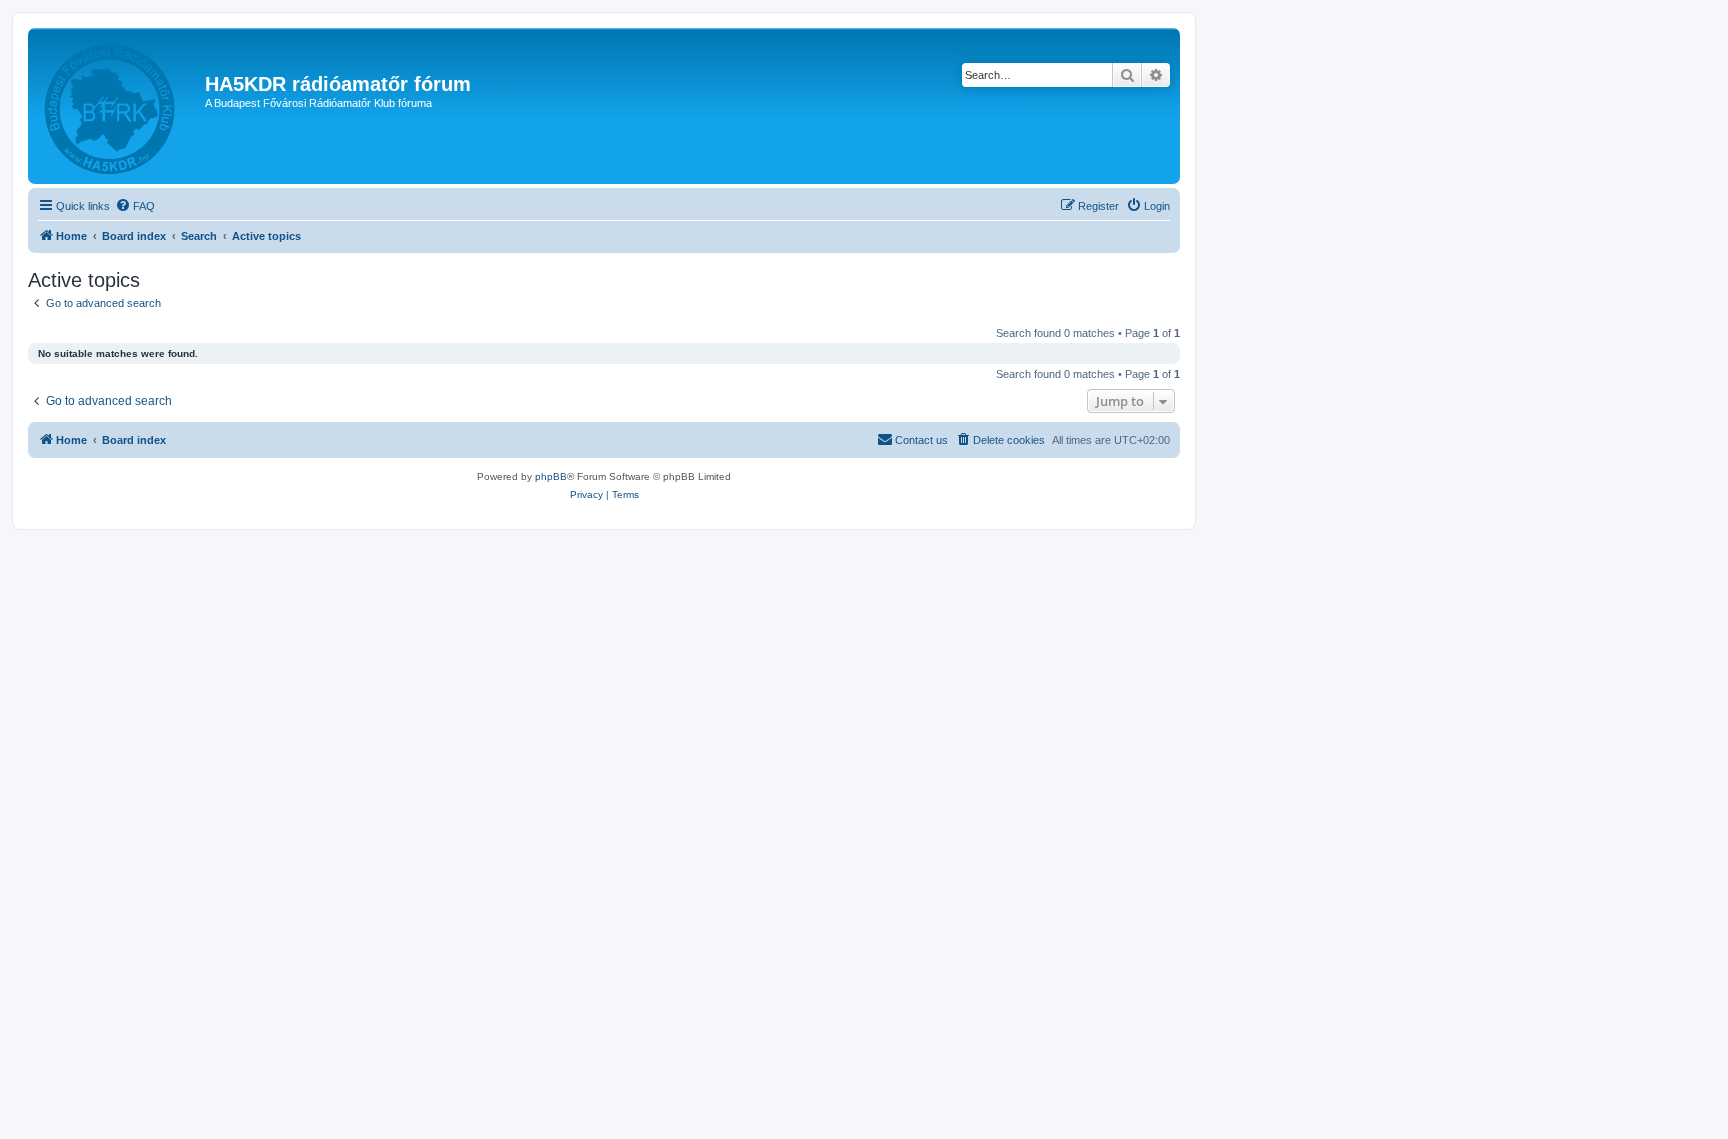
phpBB (551, 476)
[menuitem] (135, 206)
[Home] (119, 106)
